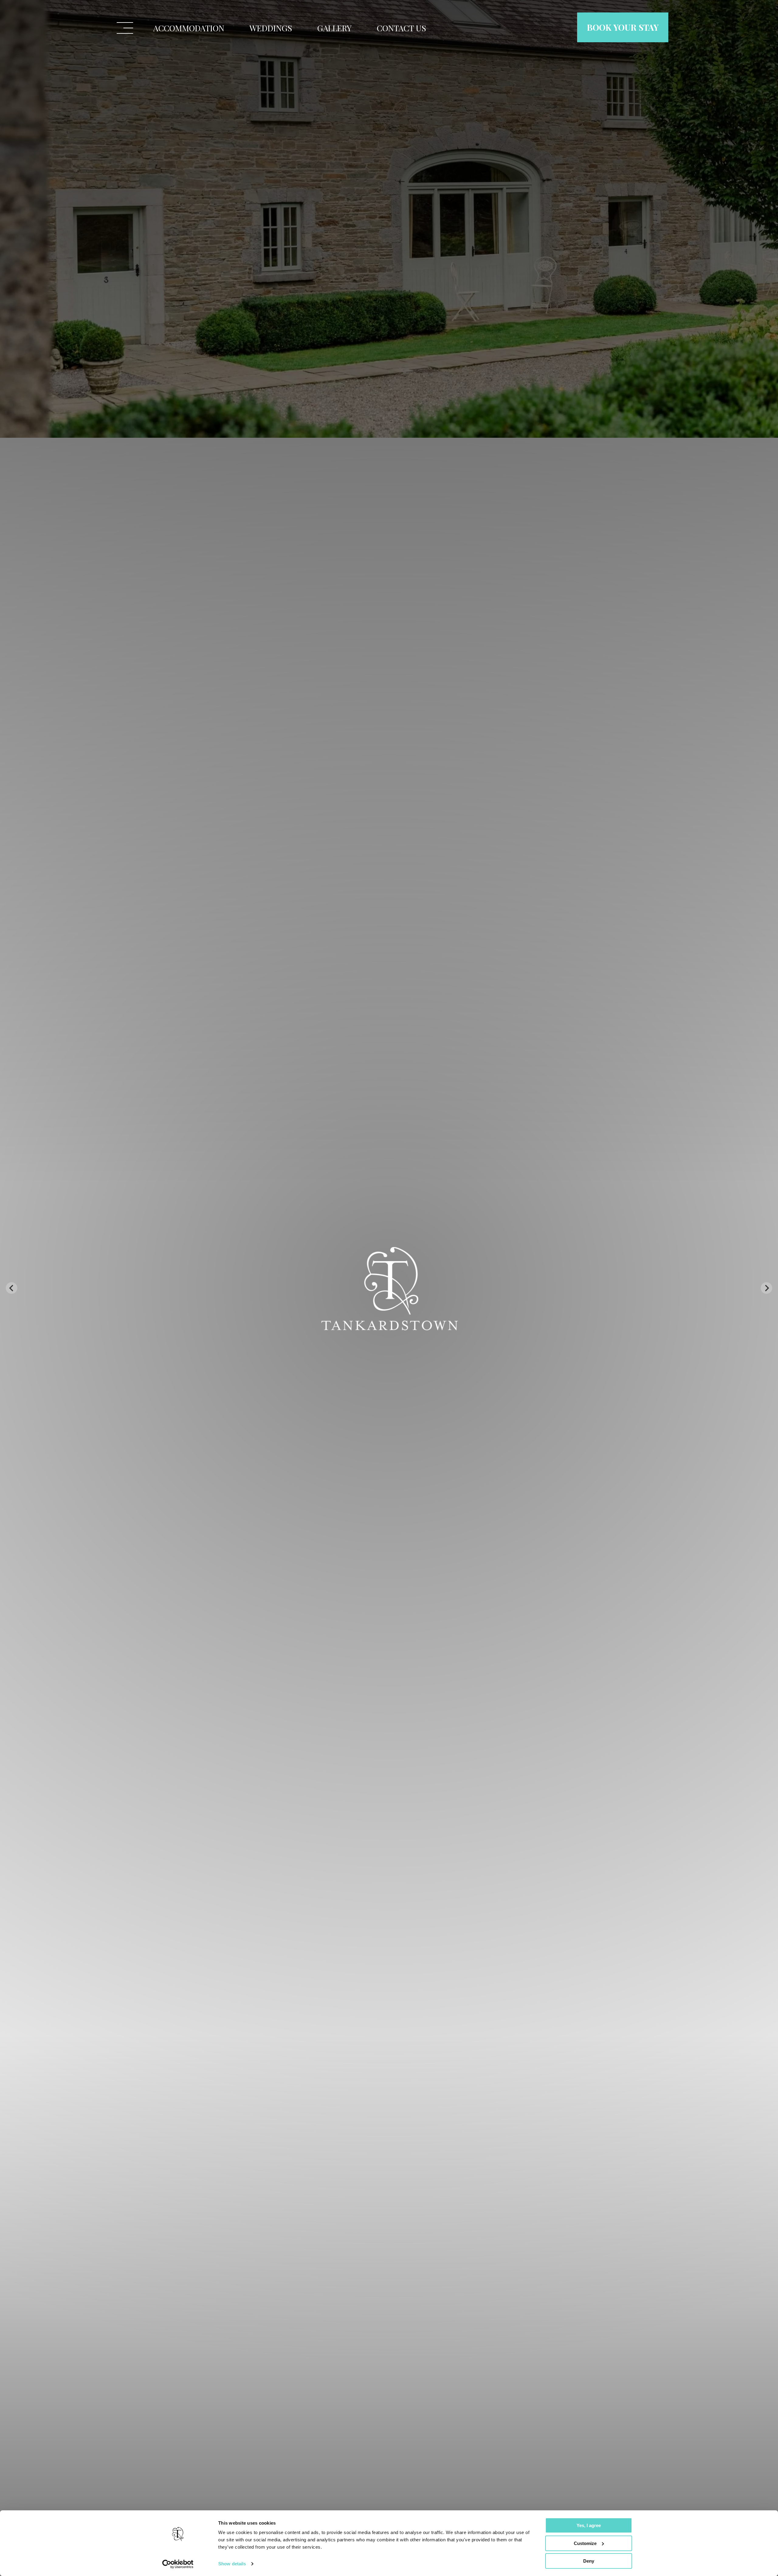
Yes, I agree (589, 2525)
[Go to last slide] (12, 1288)
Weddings (271, 28)
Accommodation (189, 28)
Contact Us (401, 28)
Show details (232, 2564)
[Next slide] (766, 1288)
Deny (589, 2561)
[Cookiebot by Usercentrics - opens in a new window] (178, 2564)
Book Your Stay (623, 27)
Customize (585, 2543)
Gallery (334, 28)
